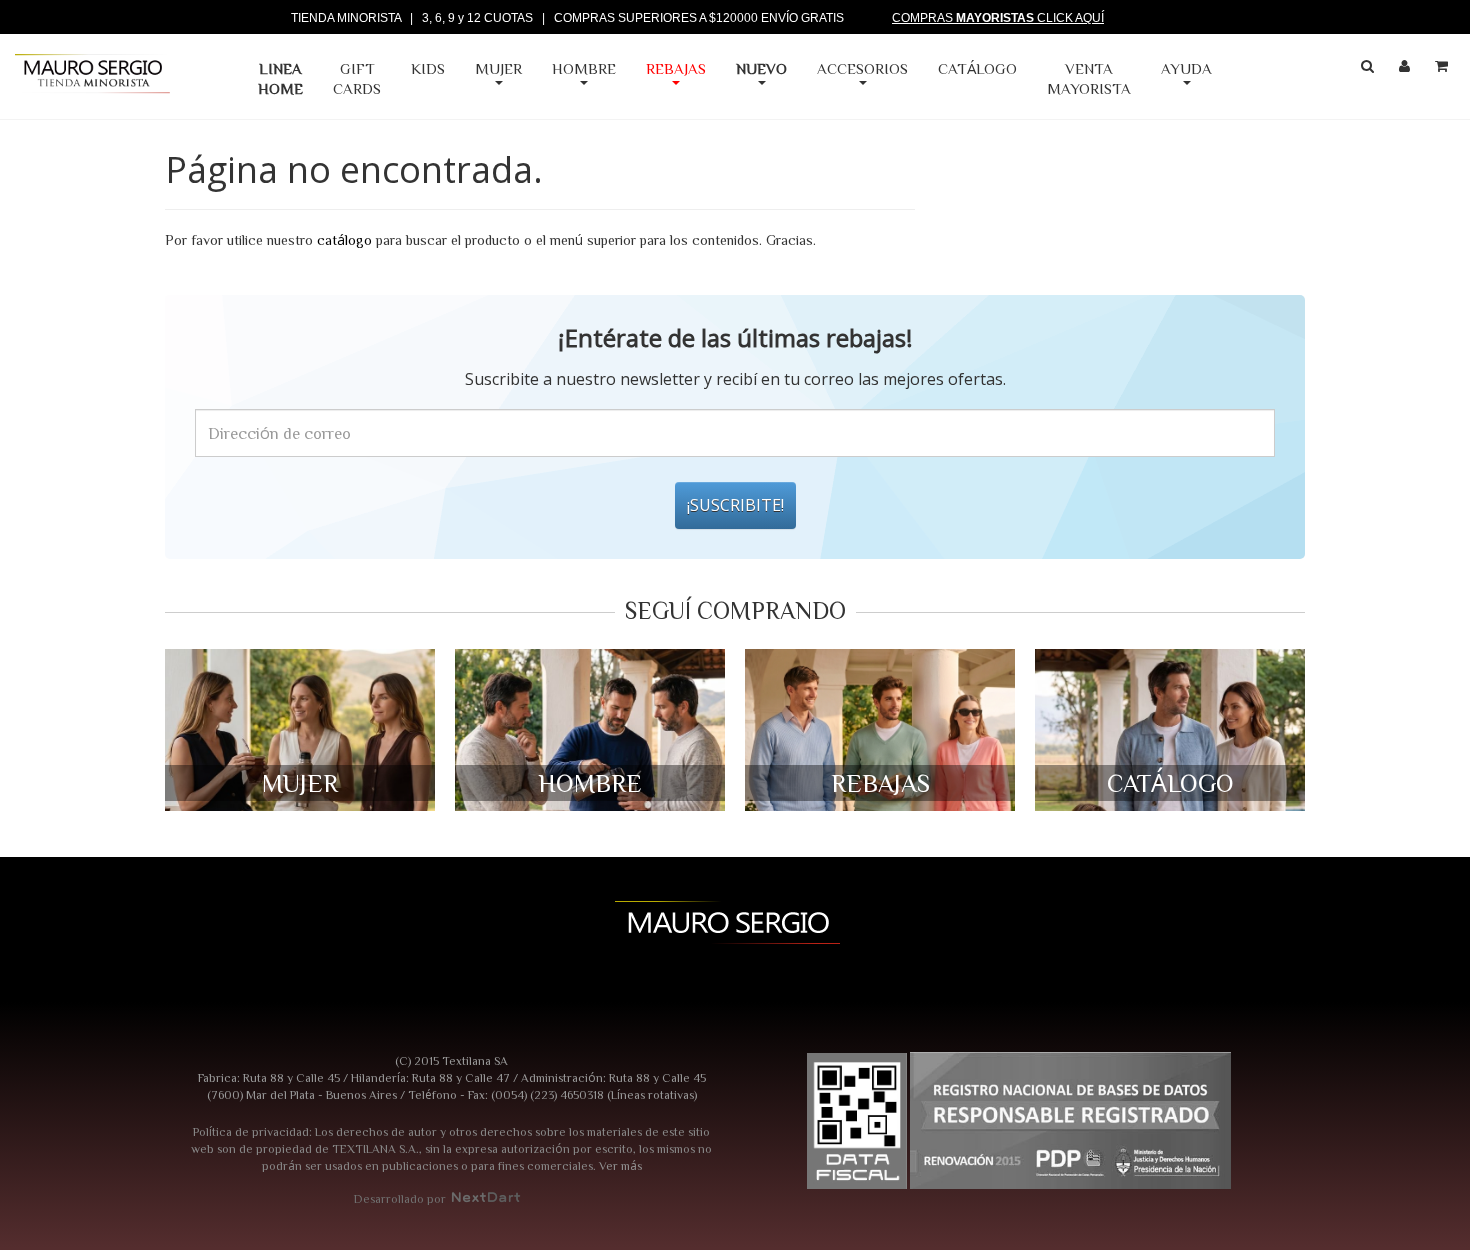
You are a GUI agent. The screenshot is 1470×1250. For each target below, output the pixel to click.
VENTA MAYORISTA (1089, 78)
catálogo (344, 240)
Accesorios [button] (862, 68)
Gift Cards (357, 78)
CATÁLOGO (977, 68)
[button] (761, 79)
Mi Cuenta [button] (1407, 70)
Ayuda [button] (1186, 68)
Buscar (1370, 70)
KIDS (428, 68)
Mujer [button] (498, 68)
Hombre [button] (584, 68)
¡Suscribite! (735, 505)
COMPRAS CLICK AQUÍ (998, 18)
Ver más (620, 1165)
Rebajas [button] (676, 68)
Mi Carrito (1444, 70)
